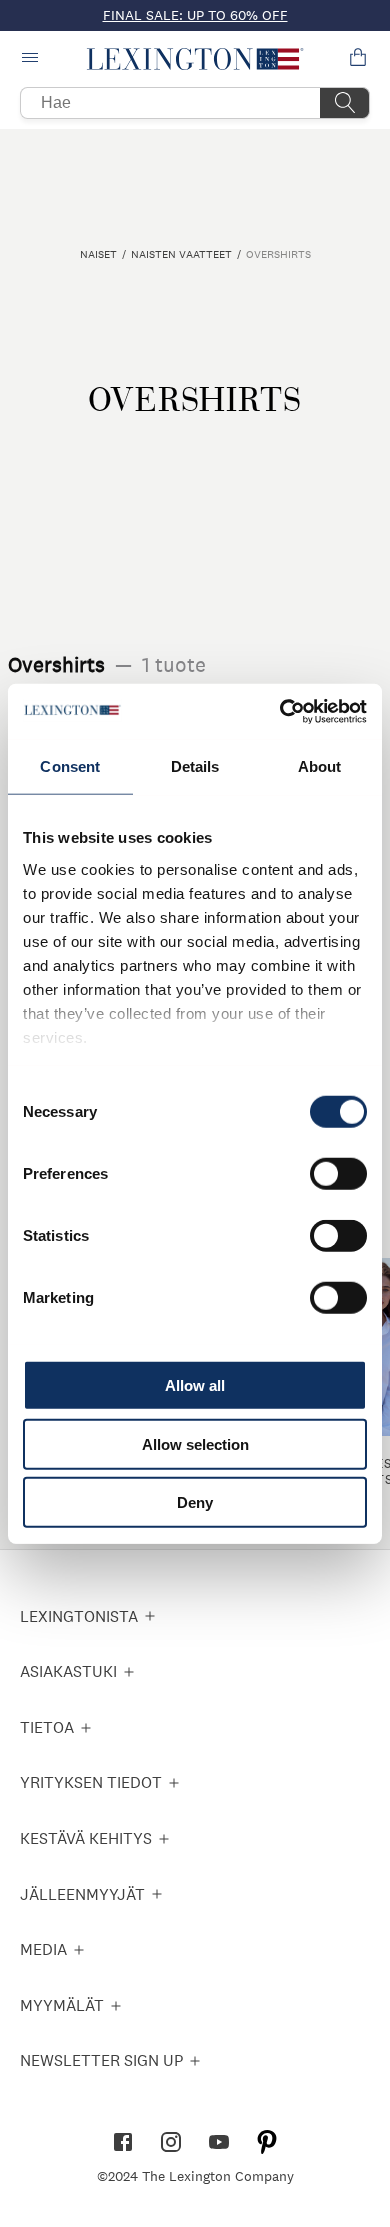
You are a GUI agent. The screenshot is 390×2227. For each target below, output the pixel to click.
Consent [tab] (70, 766)
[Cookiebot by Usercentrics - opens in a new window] (280, 711)
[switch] (338, 1174)
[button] (195, 59)
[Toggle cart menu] (358, 59)
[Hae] (345, 103)
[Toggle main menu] (32, 59)
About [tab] (320, 766)
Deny (195, 1502)
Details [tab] (195, 766)
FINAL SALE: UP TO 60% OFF (195, 15)
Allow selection (195, 1443)
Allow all (195, 1385)
